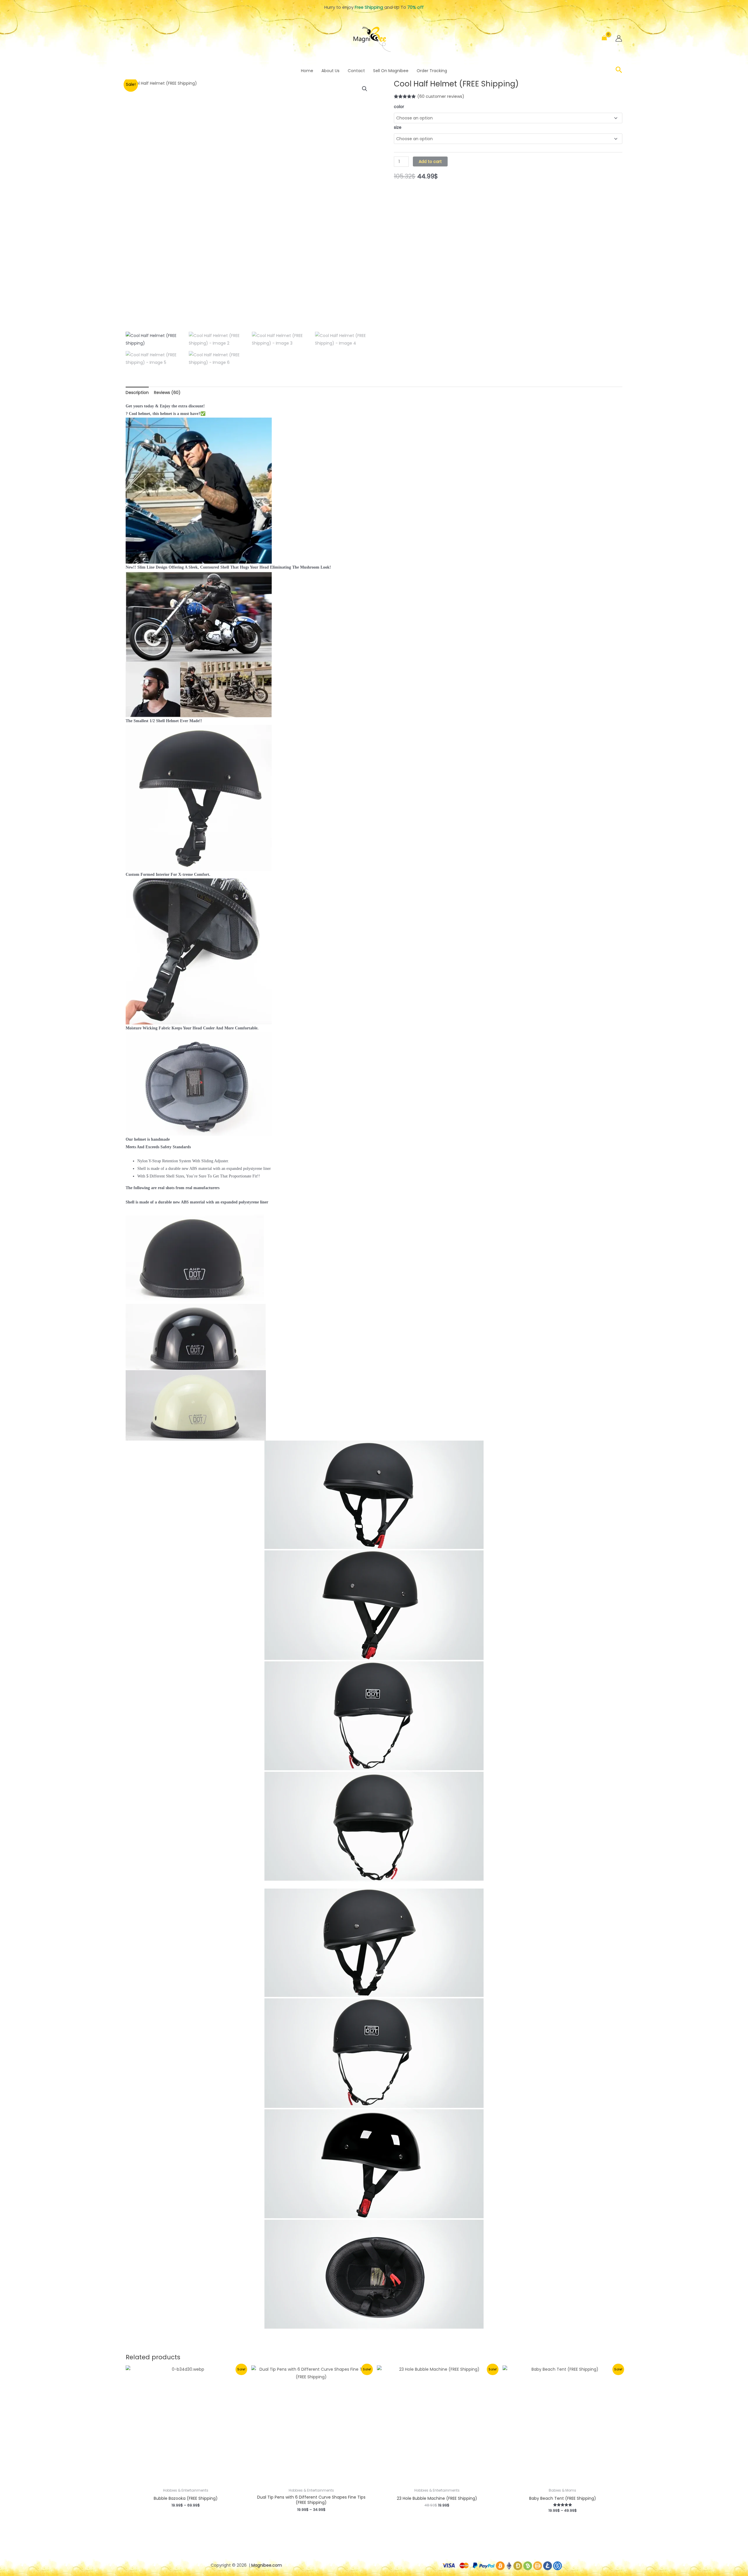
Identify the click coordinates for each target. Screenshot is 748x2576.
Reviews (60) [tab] (167, 392)
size (398, 127)
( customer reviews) (441, 96)
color (399, 107)
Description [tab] (137, 392)
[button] (619, 71)
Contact (356, 71)
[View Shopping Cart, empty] (604, 38)
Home (307, 71)
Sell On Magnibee (391, 71)
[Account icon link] (619, 38)
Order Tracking (432, 71)
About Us (330, 71)
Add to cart (430, 161)
